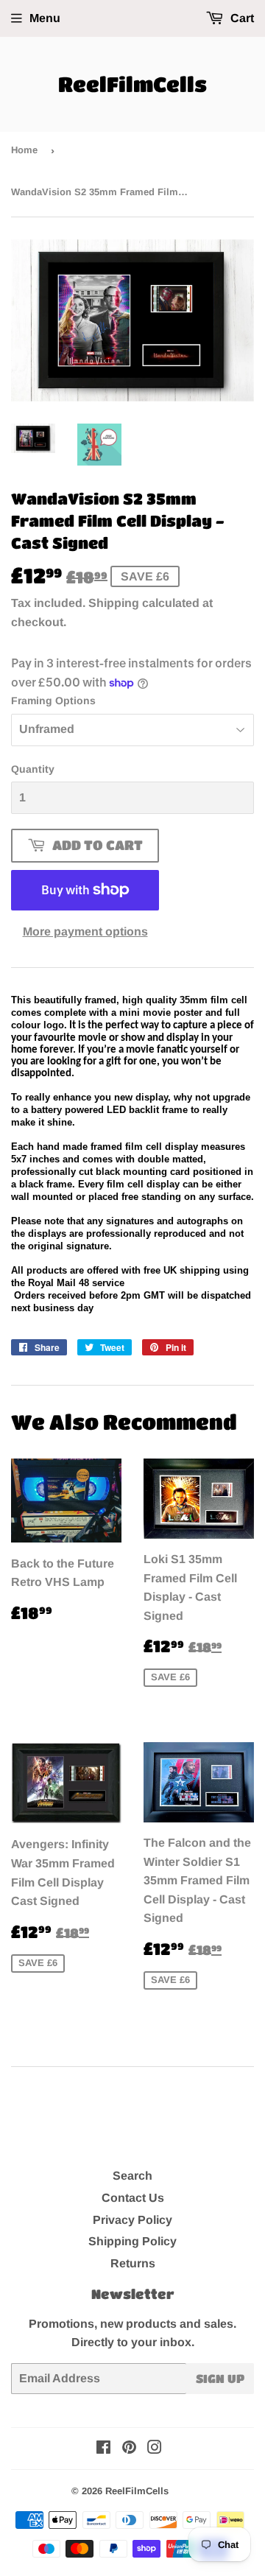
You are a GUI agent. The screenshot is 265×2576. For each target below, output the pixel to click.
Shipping (114, 603)
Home (24, 150)
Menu (45, 18)
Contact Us (133, 2198)
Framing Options (53, 701)
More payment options (85, 931)
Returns (133, 2263)
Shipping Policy (132, 2241)
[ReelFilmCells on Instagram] (155, 2449)
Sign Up (220, 2378)
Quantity (33, 769)
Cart (241, 18)
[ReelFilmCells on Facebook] (103, 2449)
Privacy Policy (132, 2220)
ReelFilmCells (132, 84)
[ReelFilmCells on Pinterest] (129, 2449)
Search (132, 2176)
